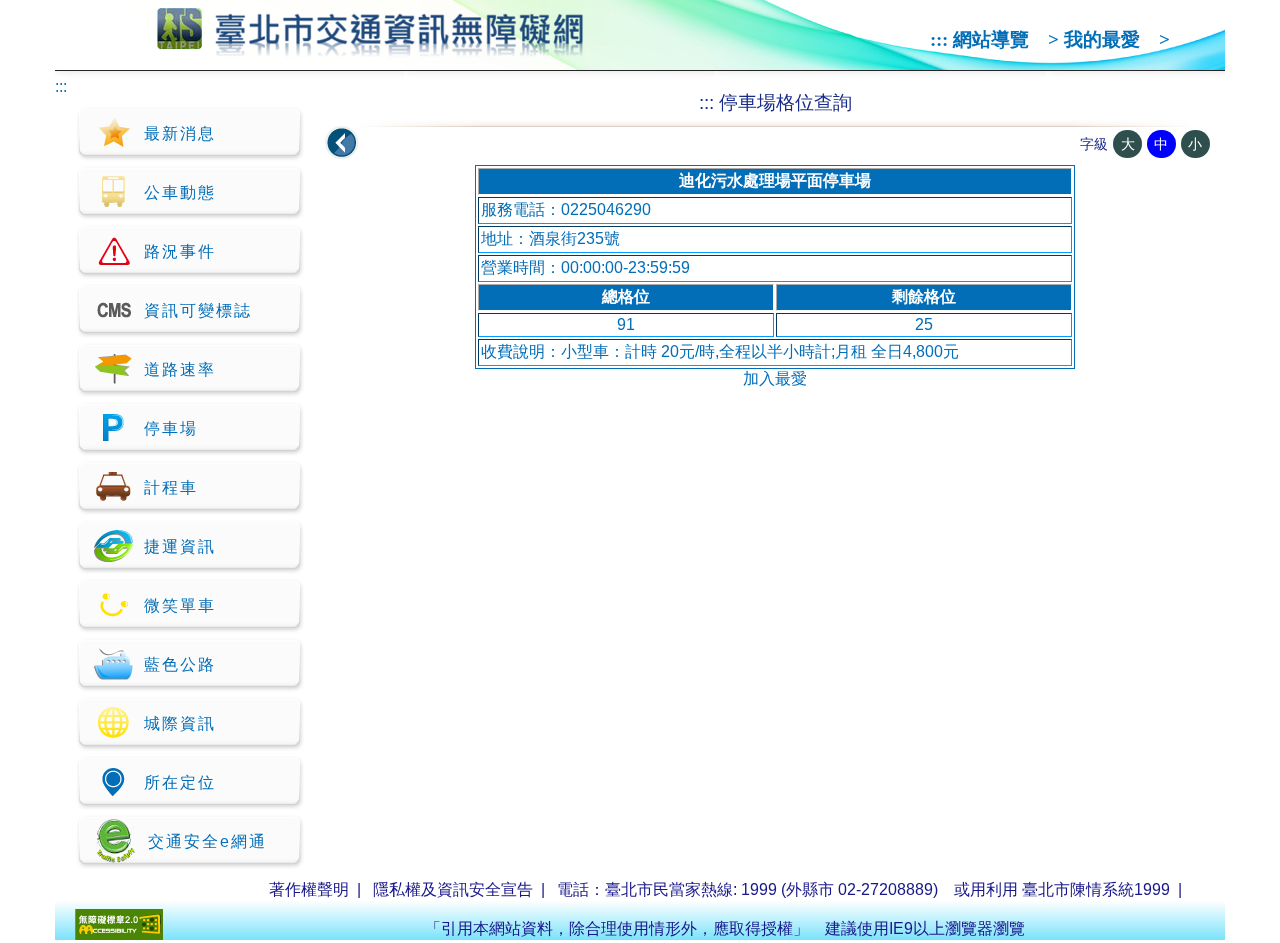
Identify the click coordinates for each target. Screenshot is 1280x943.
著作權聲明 (309, 889)
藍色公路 (180, 664)
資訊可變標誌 (198, 310)
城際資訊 (180, 723)
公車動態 (180, 192)
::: (939, 39)
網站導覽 (991, 39)
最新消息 (180, 133)
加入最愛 (775, 378)
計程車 (171, 487)
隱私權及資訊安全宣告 (453, 889)
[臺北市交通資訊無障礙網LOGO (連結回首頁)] (370, 48)
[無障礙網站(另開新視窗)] (119, 934)
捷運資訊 (180, 546)
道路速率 (180, 369)
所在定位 (180, 782)
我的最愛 (1102, 39)
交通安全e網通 (207, 841)
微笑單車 (180, 605)
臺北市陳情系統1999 (1096, 889)
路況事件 (180, 251)
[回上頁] (342, 143)
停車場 (171, 428)
